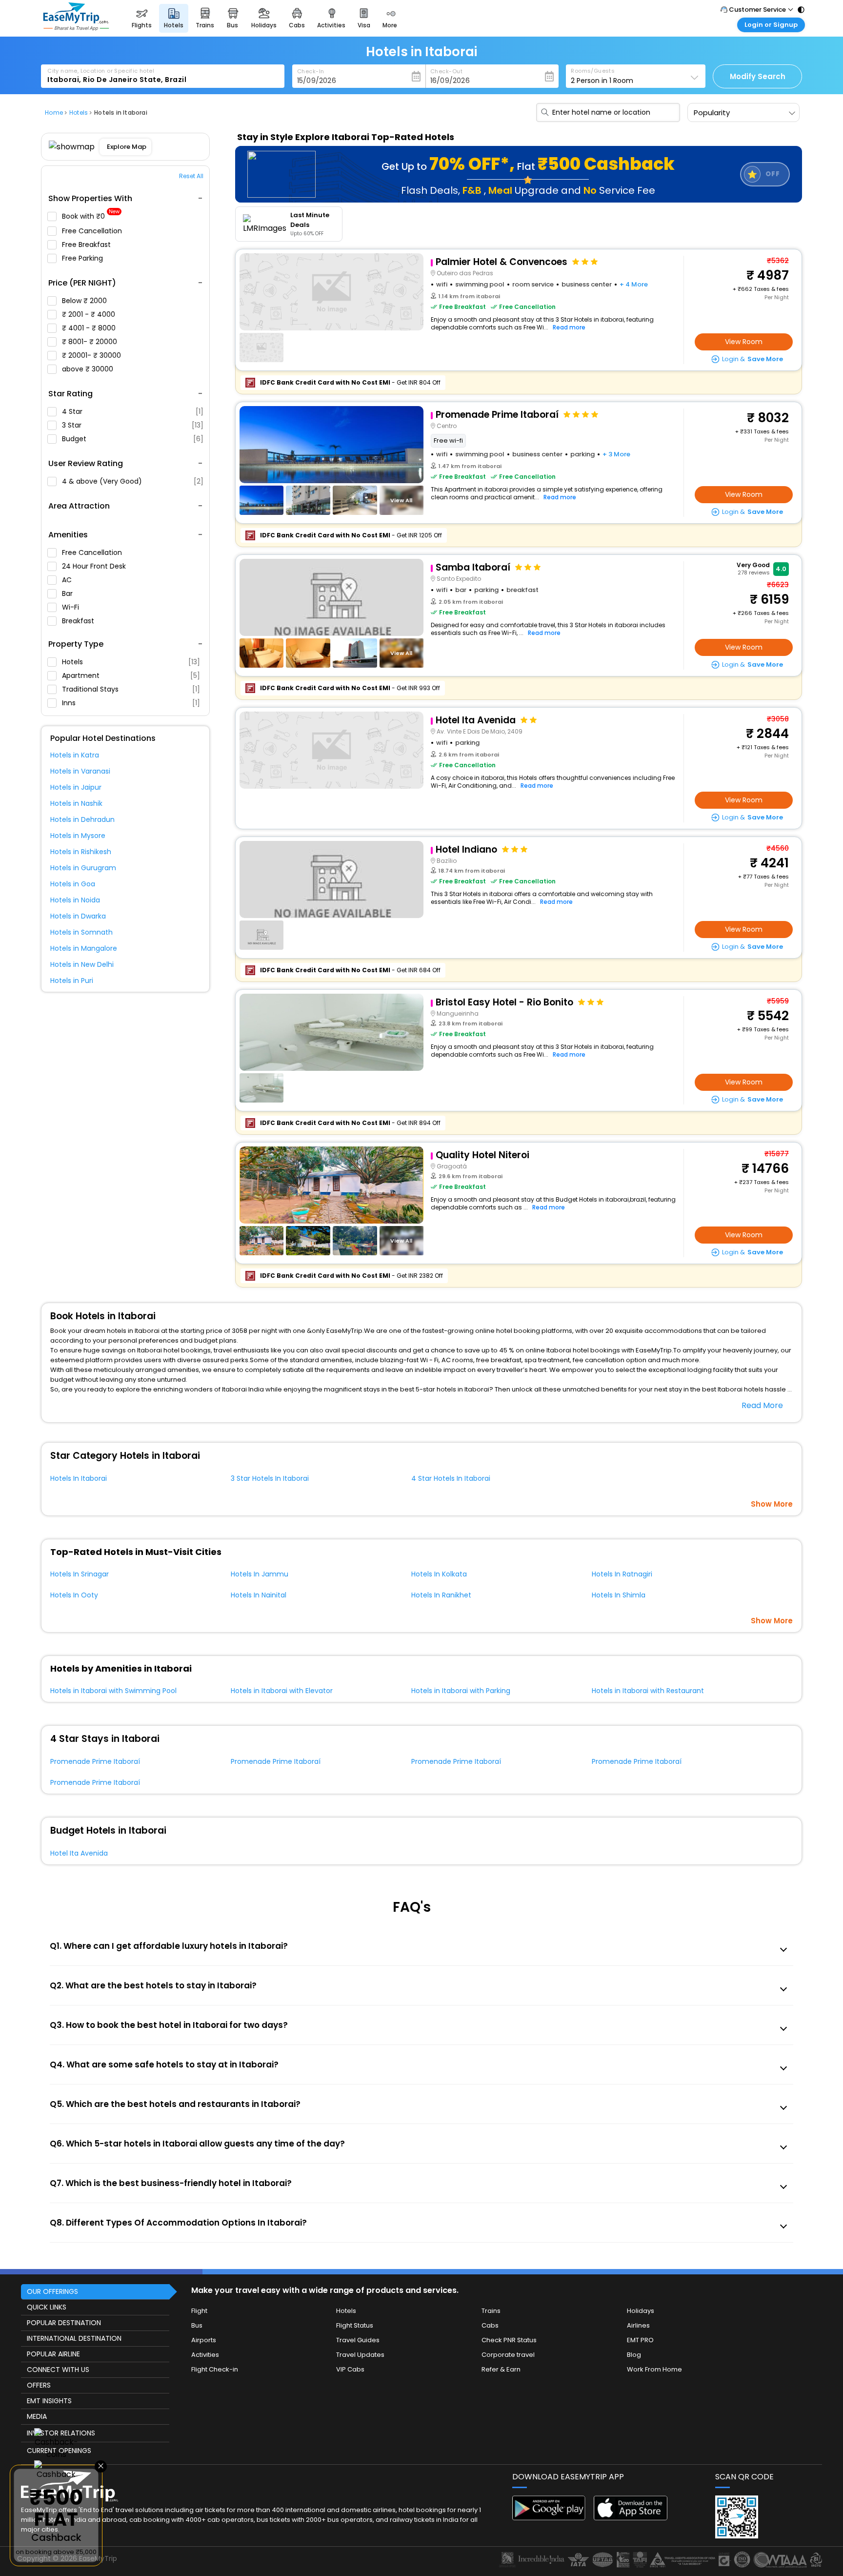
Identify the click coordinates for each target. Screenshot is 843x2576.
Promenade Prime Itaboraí (95, 1761)
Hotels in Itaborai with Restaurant (648, 1691)
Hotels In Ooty (74, 1595)
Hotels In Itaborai (79, 1478)
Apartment (131, 675)
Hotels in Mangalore (84, 948)
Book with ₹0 (91, 216)
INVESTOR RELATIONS (61, 2433)
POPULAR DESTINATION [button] (64, 2323)
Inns (131, 703)
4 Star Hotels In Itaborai (451, 1478)
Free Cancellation (93, 231)
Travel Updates (360, 2355)
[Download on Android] (549, 2518)
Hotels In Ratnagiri (622, 1574)
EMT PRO (640, 2340)
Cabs (490, 2325)
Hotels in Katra (75, 755)
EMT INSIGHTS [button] (49, 2401)
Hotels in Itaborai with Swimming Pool (113, 1691)
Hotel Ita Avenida (79, 1853)
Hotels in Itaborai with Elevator (282, 1691)
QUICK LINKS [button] (47, 2307)
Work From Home (654, 2369)
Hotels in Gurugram (83, 868)
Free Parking (83, 258)
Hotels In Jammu (260, 1574)
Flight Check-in (215, 2369)
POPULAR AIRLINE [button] (53, 2354)
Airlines (638, 2325)
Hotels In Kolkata (439, 1574)
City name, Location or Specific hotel (101, 71)
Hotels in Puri (72, 981)
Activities (205, 2355)
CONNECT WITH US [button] (58, 2370)
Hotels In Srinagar (80, 1574)
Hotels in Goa (73, 884)
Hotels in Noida (75, 900)
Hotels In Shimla (619, 1595)
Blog (634, 2355)
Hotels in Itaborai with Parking (461, 1691)
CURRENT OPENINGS (59, 2451)
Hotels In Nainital (259, 1595)
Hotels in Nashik (76, 803)
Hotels (131, 662)
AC (68, 580)
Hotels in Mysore (78, 836)
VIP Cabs (350, 2369)
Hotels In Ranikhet (441, 1595)
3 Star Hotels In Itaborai (270, 1478)
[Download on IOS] (631, 2518)
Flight (199, 2311)
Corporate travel (508, 2355)
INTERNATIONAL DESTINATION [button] (74, 2338)
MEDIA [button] (37, 2416)
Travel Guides (358, 2340)
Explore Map (127, 147)
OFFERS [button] (39, 2385)
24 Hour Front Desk (95, 566)
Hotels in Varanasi (80, 771)
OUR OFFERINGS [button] (52, 2291)
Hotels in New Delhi (82, 964)
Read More (762, 1405)
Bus (197, 2325)
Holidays (641, 2311)
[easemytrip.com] (76, 28)
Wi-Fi (71, 607)
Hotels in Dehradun (82, 819)
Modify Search (758, 76)
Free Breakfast (87, 245)
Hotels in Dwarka (78, 916)
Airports (204, 2340)
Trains (491, 2311)
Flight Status (355, 2325)
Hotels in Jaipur (76, 787)
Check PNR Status (509, 2340)
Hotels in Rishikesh (81, 852)
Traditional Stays (131, 689)
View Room (744, 342)
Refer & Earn (501, 2369)
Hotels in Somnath (81, 932)
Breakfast (79, 621)
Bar (68, 593)
